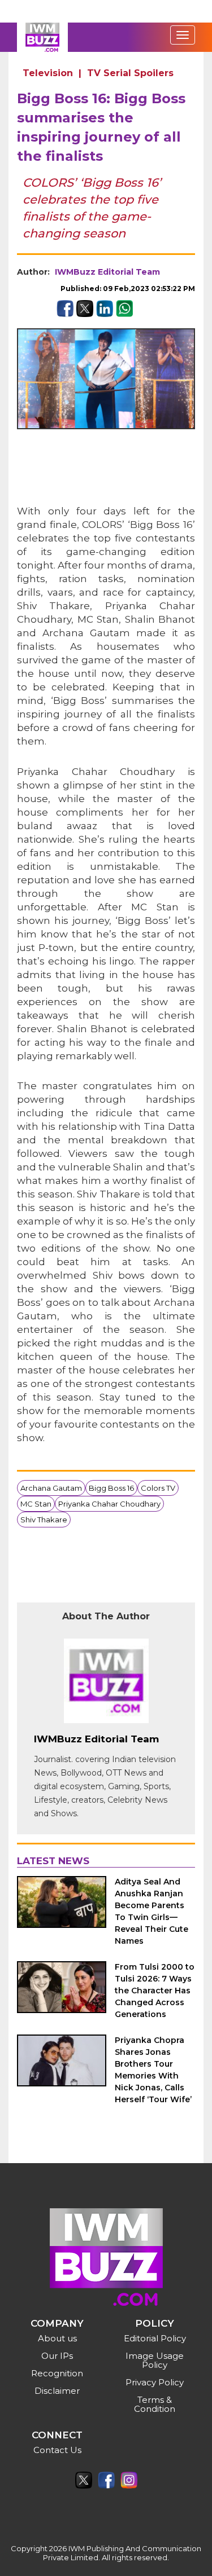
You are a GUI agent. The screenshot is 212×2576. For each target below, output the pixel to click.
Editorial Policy (155, 2338)
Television (48, 73)
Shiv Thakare (44, 1520)
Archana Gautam (51, 1488)
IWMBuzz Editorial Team (107, 272)
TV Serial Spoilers (130, 73)
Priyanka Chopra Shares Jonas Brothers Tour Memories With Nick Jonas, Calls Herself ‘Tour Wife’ (153, 2070)
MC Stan (36, 1504)
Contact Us (57, 2450)
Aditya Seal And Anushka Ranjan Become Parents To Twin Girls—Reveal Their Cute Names (152, 1911)
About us (57, 2338)
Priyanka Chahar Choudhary (109, 1504)
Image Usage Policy (155, 2360)
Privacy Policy (155, 2382)
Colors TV (158, 1488)
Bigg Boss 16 (111, 1488)
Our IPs (57, 2356)
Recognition (57, 2373)
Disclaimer (57, 2391)
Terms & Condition (155, 2404)
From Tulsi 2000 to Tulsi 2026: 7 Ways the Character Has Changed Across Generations (155, 1991)
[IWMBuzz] (42, 37)
